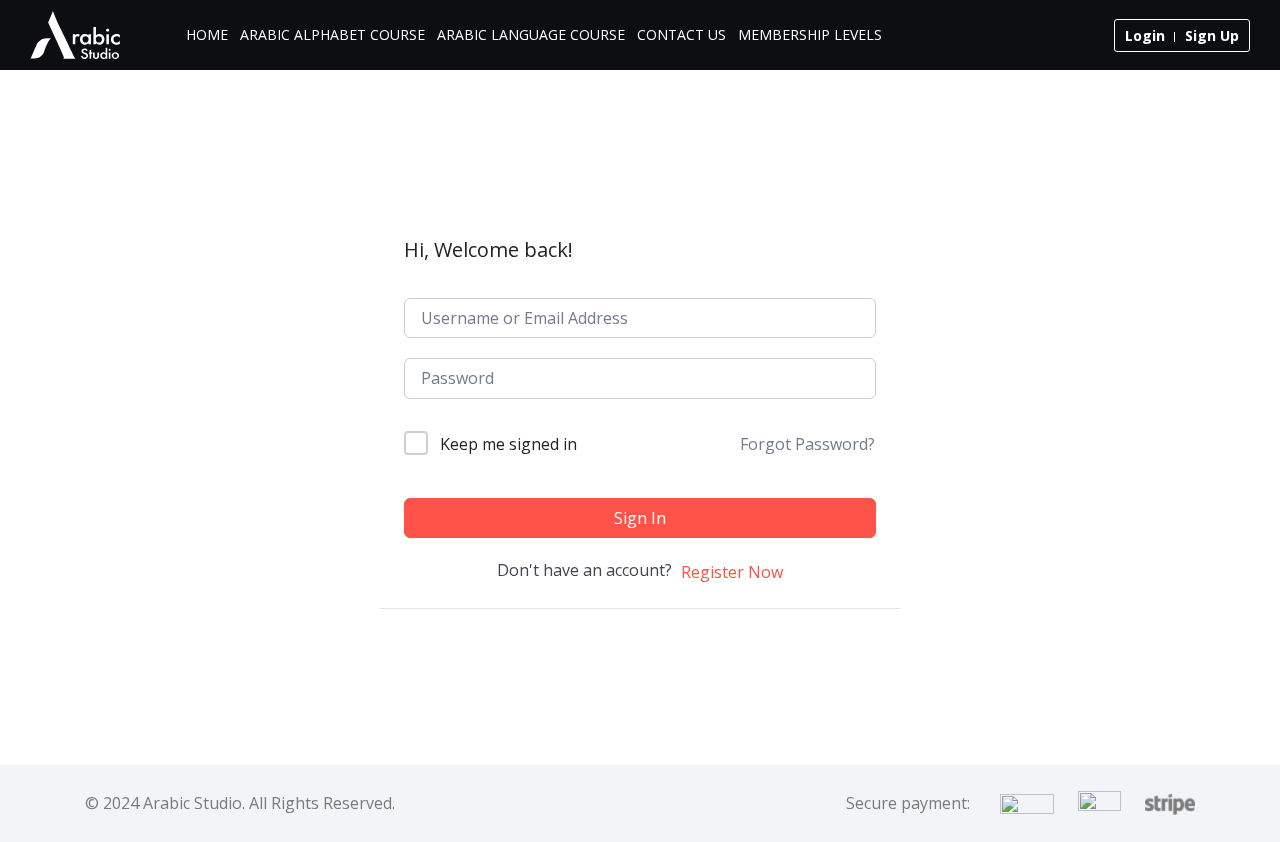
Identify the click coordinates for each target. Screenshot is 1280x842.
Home (207, 34)
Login (1145, 35)
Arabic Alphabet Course (332, 34)
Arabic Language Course (531, 34)
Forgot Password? (807, 444)
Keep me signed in (508, 444)
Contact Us (681, 34)
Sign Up (1212, 35)
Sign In (640, 518)
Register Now (732, 572)
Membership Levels (810, 34)
